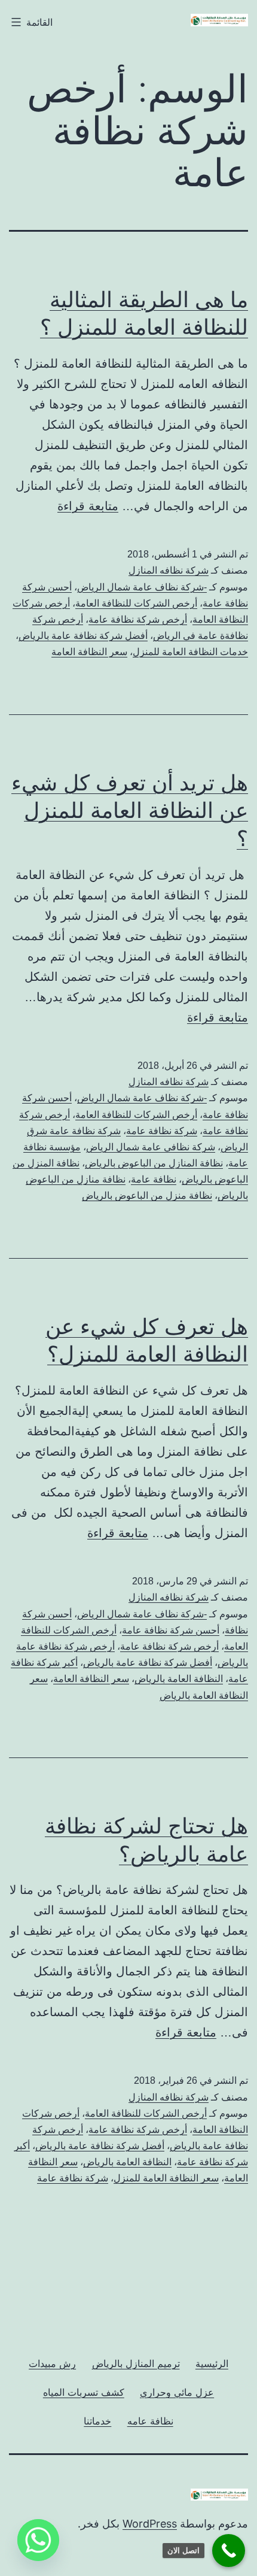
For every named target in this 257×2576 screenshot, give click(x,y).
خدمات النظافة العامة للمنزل (190, 652)
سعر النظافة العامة (89, 652)
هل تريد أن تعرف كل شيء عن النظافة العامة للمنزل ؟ (130, 811)
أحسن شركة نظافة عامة (171, 1630)
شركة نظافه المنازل (169, 570)
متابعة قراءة (88, 506)
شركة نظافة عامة (162, 1131)
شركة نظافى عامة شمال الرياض (151, 1147)
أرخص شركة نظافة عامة (138, 619)
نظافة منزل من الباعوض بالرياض (147, 1195)
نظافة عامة (154, 1179)
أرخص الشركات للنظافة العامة (136, 603)
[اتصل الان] (229, 2551)
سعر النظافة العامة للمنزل (166, 2178)
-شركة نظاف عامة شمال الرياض (142, 587)
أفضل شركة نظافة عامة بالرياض (83, 636)
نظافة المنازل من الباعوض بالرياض (154, 1163)
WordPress (150, 2524)
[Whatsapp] (38, 2540)
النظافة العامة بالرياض (179, 1679)
